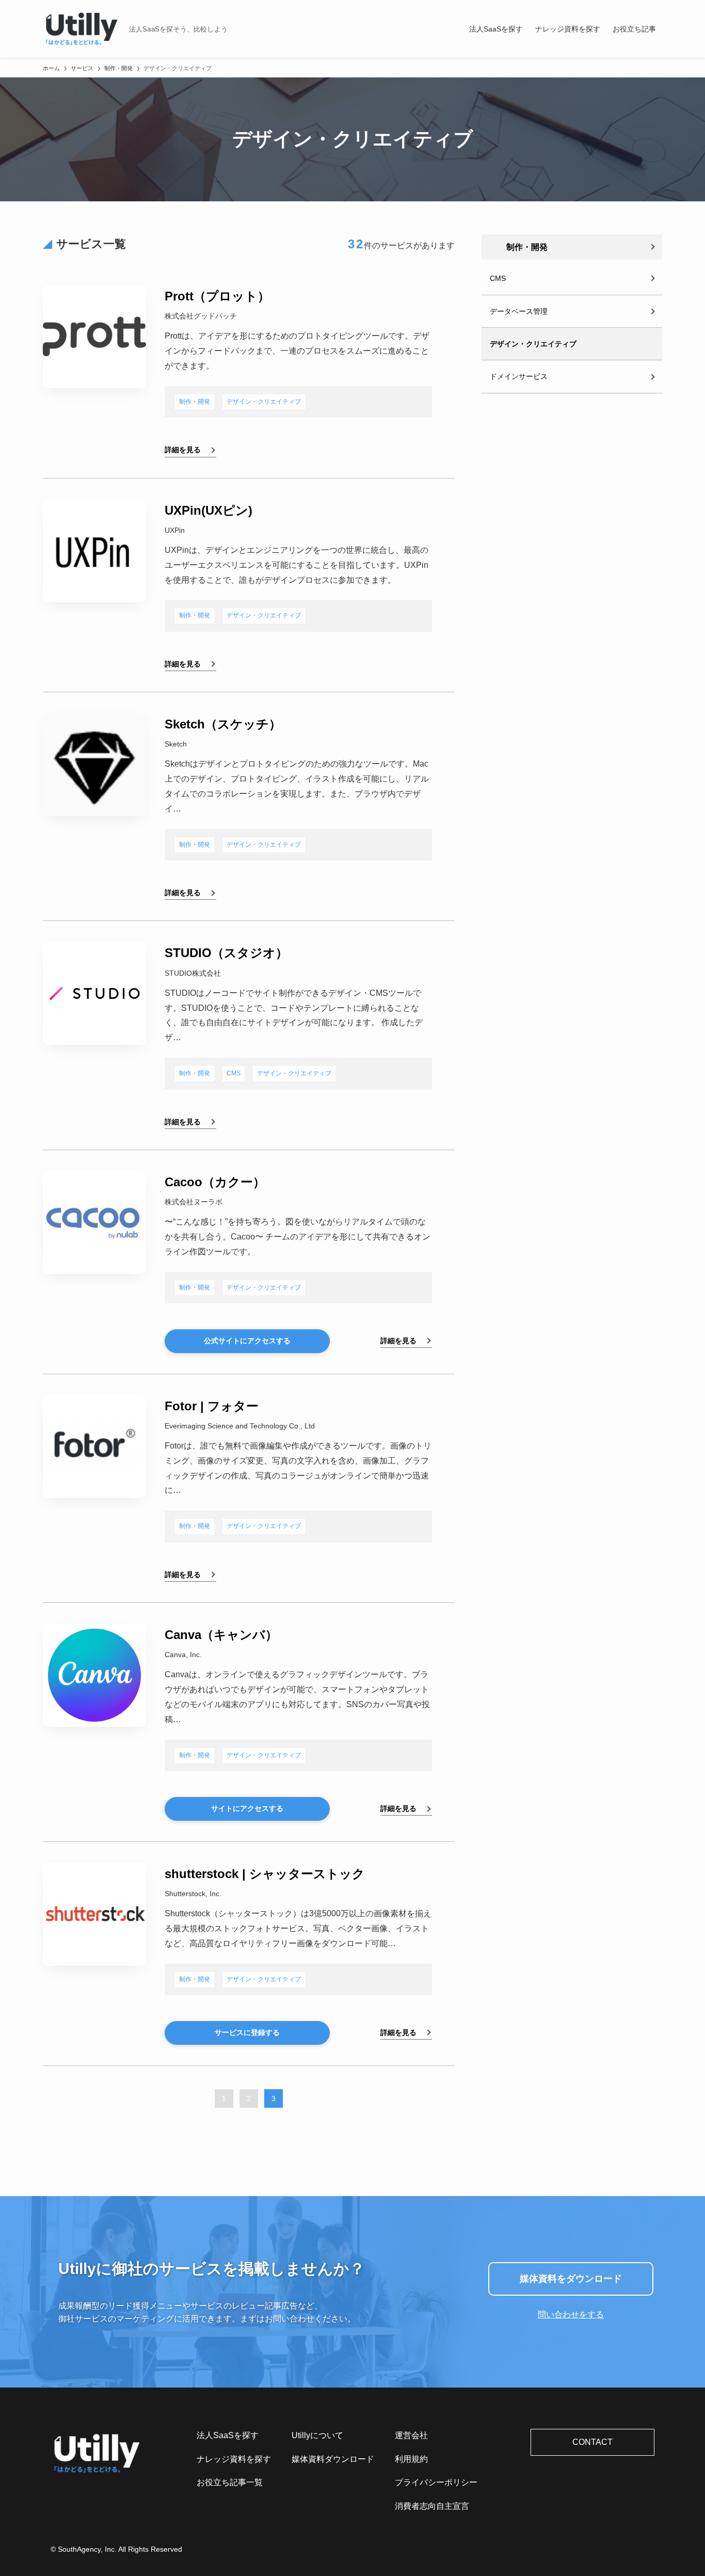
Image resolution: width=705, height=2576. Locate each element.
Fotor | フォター (212, 1406)
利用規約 (411, 2459)
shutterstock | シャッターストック (265, 1874)
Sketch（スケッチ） (223, 724)
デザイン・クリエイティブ (264, 402)
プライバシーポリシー (436, 2482)
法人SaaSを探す (228, 2435)
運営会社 (411, 2435)
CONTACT (592, 2442)
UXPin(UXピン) (209, 510)
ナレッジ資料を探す (234, 2459)
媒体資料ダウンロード (333, 2459)
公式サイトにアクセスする (247, 1341)
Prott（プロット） (217, 296)
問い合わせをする (571, 2315)
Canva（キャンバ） (221, 1635)
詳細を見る (183, 450)
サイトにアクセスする (247, 1808)
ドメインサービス (519, 376)
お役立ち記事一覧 (230, 2482)
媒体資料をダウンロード (571, 2279)
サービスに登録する (247, 2032)
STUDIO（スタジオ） (226, 953)
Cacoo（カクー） (215, 1182)
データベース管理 (519, 311)
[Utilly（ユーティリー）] (82, 29)
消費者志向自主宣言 (432, 2506)
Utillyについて (317, 2435)
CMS (234, 1073)
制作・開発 (195, 402)
